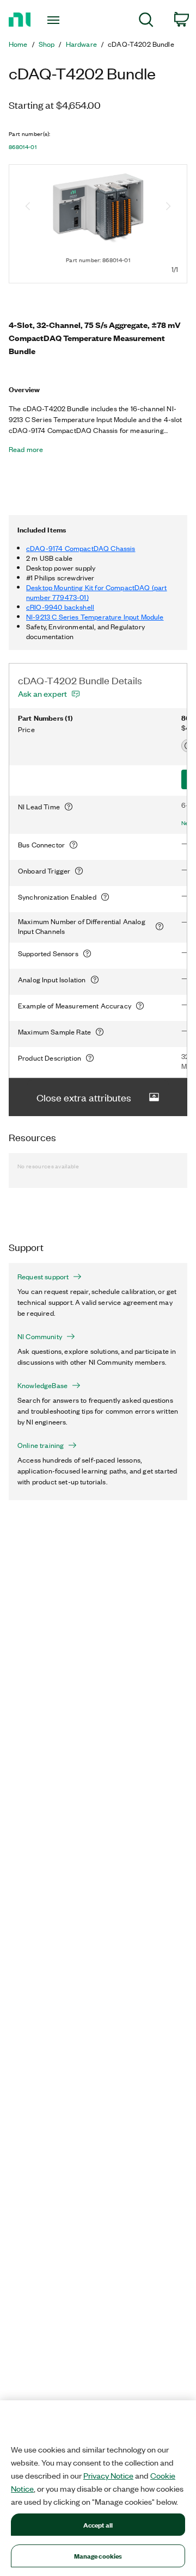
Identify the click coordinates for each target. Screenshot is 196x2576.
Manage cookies (98, 2556)
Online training (41, 1445)
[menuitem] (146, 21)
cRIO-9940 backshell (60, 607)
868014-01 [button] (23, 147)
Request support (43, 1277)
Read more (26, 449)
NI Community (40, 1336)
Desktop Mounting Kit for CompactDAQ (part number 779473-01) (97, 592)
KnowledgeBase (42, 1385)
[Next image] (168, 207)
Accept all (98, 2525)
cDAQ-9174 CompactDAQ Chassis (81, 548)
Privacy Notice (108, 2475)
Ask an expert (42, 693)
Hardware (81, 44)
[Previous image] (28, 207)
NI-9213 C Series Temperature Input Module (95, 617)
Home (18, 44)
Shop (47, 44)
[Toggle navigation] (54, 20)
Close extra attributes (84, 1097)
